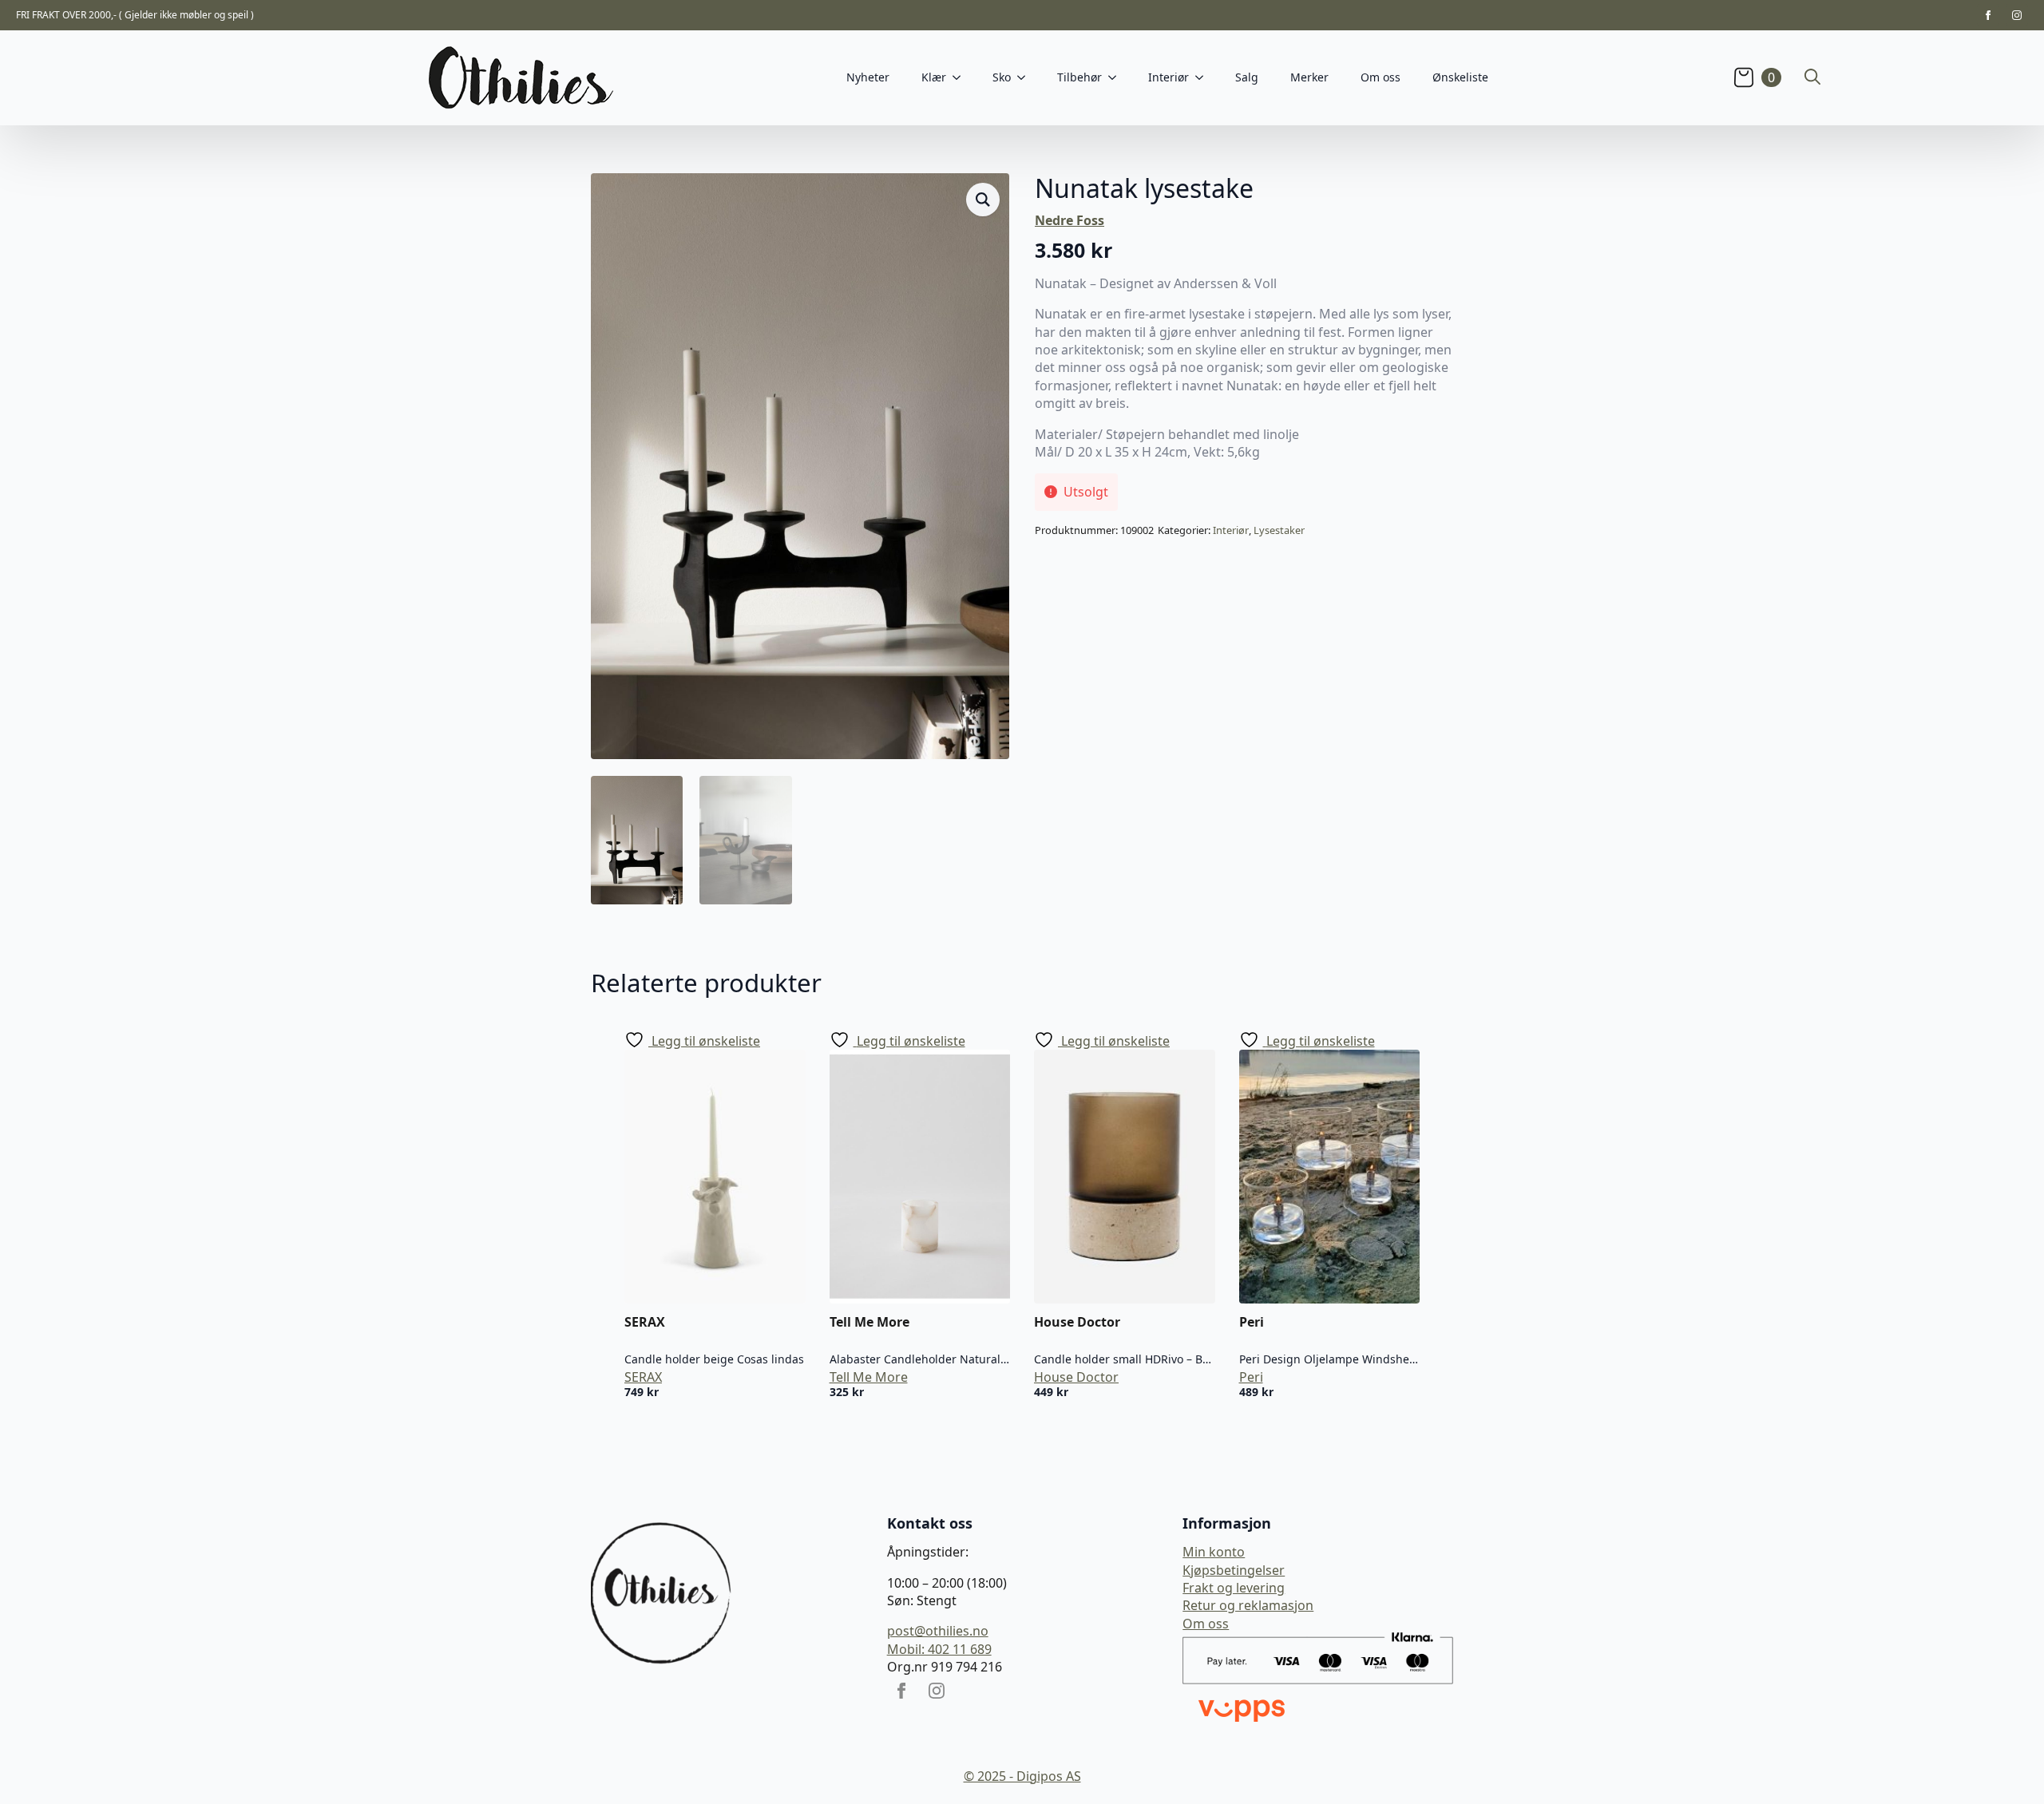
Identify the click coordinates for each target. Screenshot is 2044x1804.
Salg (1247, 77)
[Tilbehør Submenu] (1117, 77)
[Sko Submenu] (1026, 77)
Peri (1251, 1377)
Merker (1309, 77)
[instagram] (2017, 15)
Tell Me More (869, 1377)
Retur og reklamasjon (1248, 1605)
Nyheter (868, 77)
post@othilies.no (938, 1631)
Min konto (1214, 1552)
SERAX (643, 1377)
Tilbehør (1079, 77)
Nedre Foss (1070, 220)
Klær (934, 77)
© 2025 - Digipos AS (1022, 1776)
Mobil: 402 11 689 (939, 1649)
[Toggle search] (1812, 77)
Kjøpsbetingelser (1234, 1570)
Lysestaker (1279, 530)
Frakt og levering (1234, 1588)
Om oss (1380, 77)
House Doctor (1076, 1377)
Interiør (1231, 530)
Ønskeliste (1460, 77)
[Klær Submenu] (961, 77)
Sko (1002, 77)
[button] (983, 200)
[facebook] (1988, 15)
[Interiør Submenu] (1204, 77)
